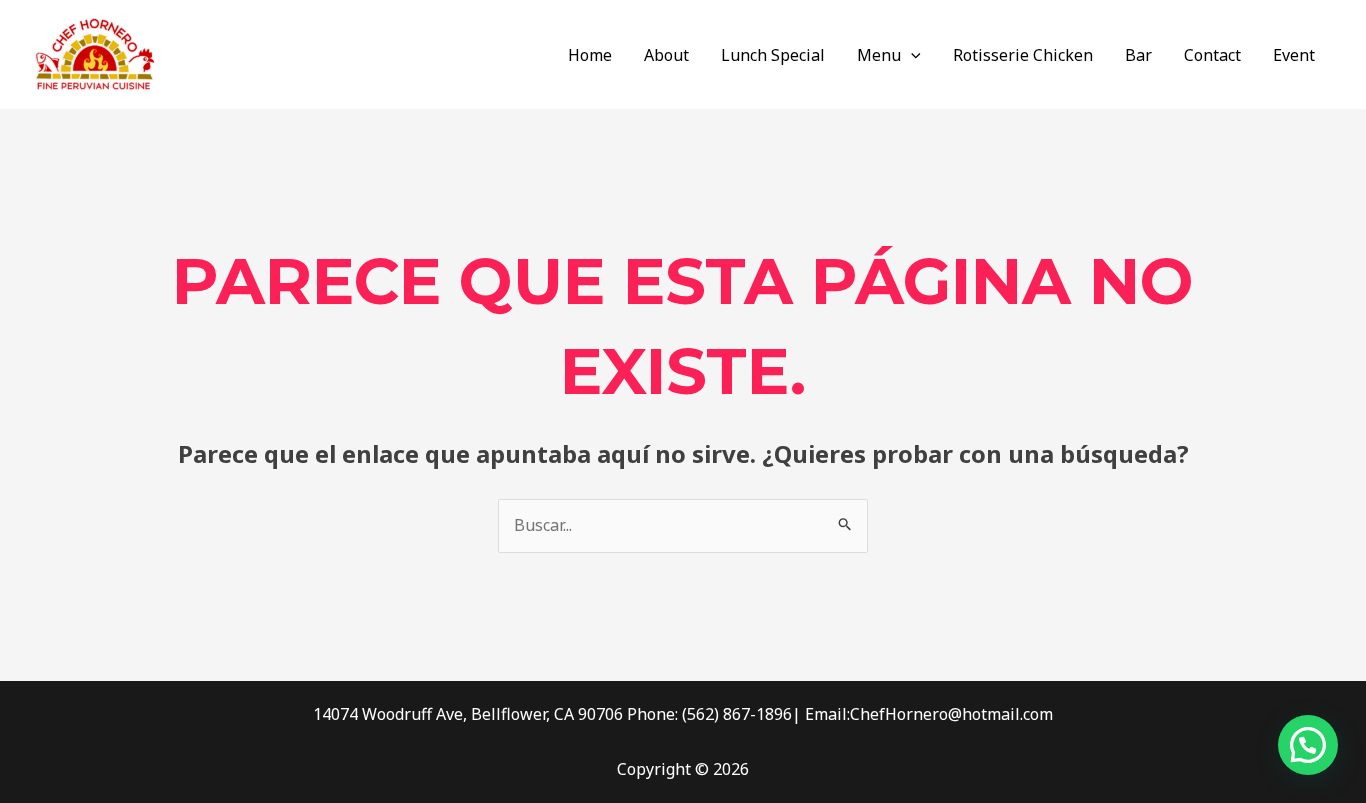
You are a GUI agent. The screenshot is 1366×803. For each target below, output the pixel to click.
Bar (1138, 55)
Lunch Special (773, 55)
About (666, 55)
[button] (911, 55)
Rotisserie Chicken (1023, 55)
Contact (1212, 55)
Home (590, 55)
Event (1294, 55)
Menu (879, 55)
